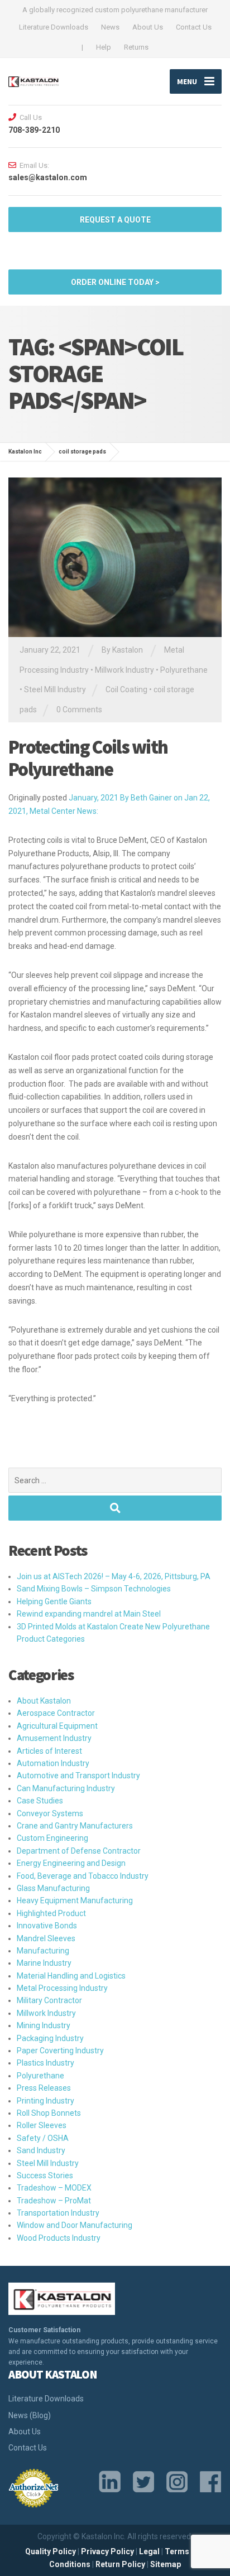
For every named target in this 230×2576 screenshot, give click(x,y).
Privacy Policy (107, 2551)
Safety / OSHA (43, 2138)
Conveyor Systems (50, 1813)
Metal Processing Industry (62, 1988)
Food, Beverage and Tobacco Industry (83, 1876)
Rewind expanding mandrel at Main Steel (89, 1614)
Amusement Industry (54, 1738)
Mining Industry (44, 2025)
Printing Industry (45, 2101)
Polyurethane (184, 670)
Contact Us (194, 27)
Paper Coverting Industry (60, 2051)
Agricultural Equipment (57, 1726)
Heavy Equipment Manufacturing (75, 1900)
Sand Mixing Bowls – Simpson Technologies (94, 1589)
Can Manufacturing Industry (66, 1788)
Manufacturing (43, 1951)
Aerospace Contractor (56, 1713)
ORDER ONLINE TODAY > (115, 282)
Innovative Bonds (47, 1926)
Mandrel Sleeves (46, 1938)
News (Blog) (30, 2415)
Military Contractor (49, 2000)
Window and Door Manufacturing (75, 2225)
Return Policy (120, 2564)
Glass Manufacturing (53, 1888)
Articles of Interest (49, 1751)
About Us (148, 27)
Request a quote (115, 220)
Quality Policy (51, 2551)
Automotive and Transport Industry (78, 1776)
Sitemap (166, 2564)
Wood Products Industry (59, 2238)
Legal (149, 2551)
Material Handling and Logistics (71, 1976)
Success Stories (45, 2175)
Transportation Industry (58, 2213)
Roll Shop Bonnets (49, 2113)
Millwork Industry (124, 670)
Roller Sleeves (42, 2125)
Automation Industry (53, 1763)
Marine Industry (44, 1963)
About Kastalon (44, 1701)
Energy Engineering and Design (71, 1863)
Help (104, 47)
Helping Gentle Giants (54, 1601)
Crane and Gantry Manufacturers (75, 1826)
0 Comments (79, 710)
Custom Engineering (52, 1838)
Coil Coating (126, 689)
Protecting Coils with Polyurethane (88, 758)
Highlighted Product (51, 1913)
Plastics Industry (45, 2063)
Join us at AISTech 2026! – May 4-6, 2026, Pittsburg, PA (114, 1576)
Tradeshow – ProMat (54, 2201)
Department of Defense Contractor (79, 1851)
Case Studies (40, 1801)
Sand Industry (41, 2150)
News (110, 27)
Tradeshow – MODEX (54, 2188)
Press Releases (44, 2088)
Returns (136, 47)
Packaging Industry (50, 2038)
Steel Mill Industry (55, 689)
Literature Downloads (54, 27)
